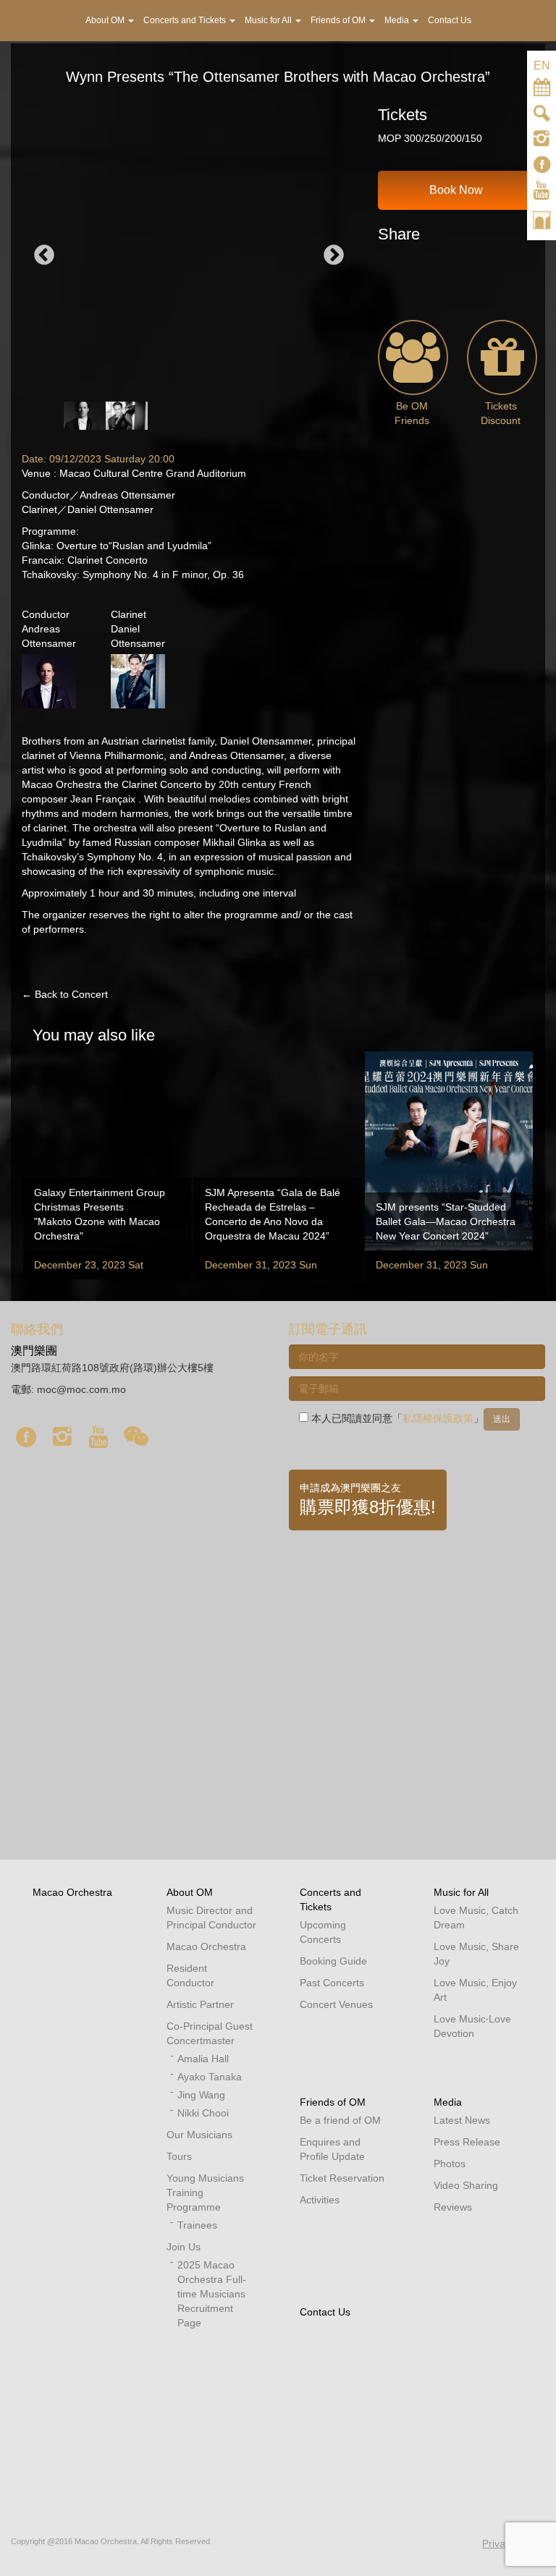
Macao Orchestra (72, 1892)
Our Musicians (199, 2135)
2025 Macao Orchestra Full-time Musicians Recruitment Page (212, 2294)
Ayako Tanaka (210, 2077)
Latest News (462, 2120)
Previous (44, 255)
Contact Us (325, 2312)
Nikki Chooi (203, 2113)
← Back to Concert (65, 994)
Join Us (184, 2247)
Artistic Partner (200, 2004)
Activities (320, 2200)
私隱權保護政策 (438, 1418)
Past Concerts (332, 1983)
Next (334, 255)
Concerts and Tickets (186, 20)
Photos (450, 2164)
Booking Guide (333, 1961)
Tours (179, 2156)
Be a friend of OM (340, 2120)
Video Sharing (466, 2185)
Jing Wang (201, 2095)
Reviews (453, 2207)
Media (448, 2102)
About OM (190, 1892)
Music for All (461, 1892)
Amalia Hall (203, 2059)
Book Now (456, 190)
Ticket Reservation (342, 2178)
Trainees (197, 2225)
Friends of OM (333, 2102)
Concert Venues (336, 2004)
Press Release (467, 2142)
